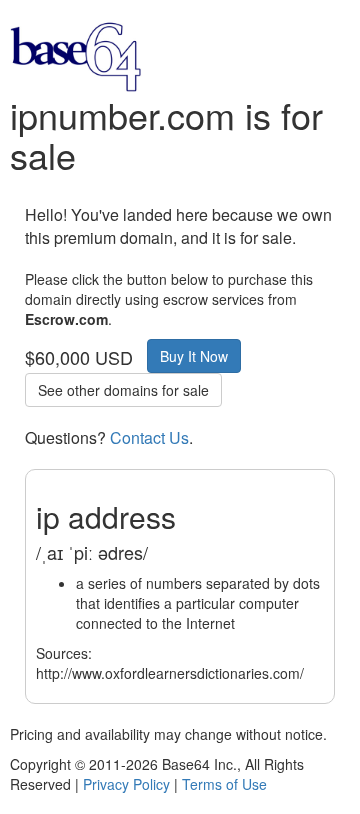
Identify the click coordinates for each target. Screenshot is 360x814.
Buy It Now (194, 356)
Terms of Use (224, 784)
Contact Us (149, 437)
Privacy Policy (126, 784)
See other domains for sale (123, 390)
